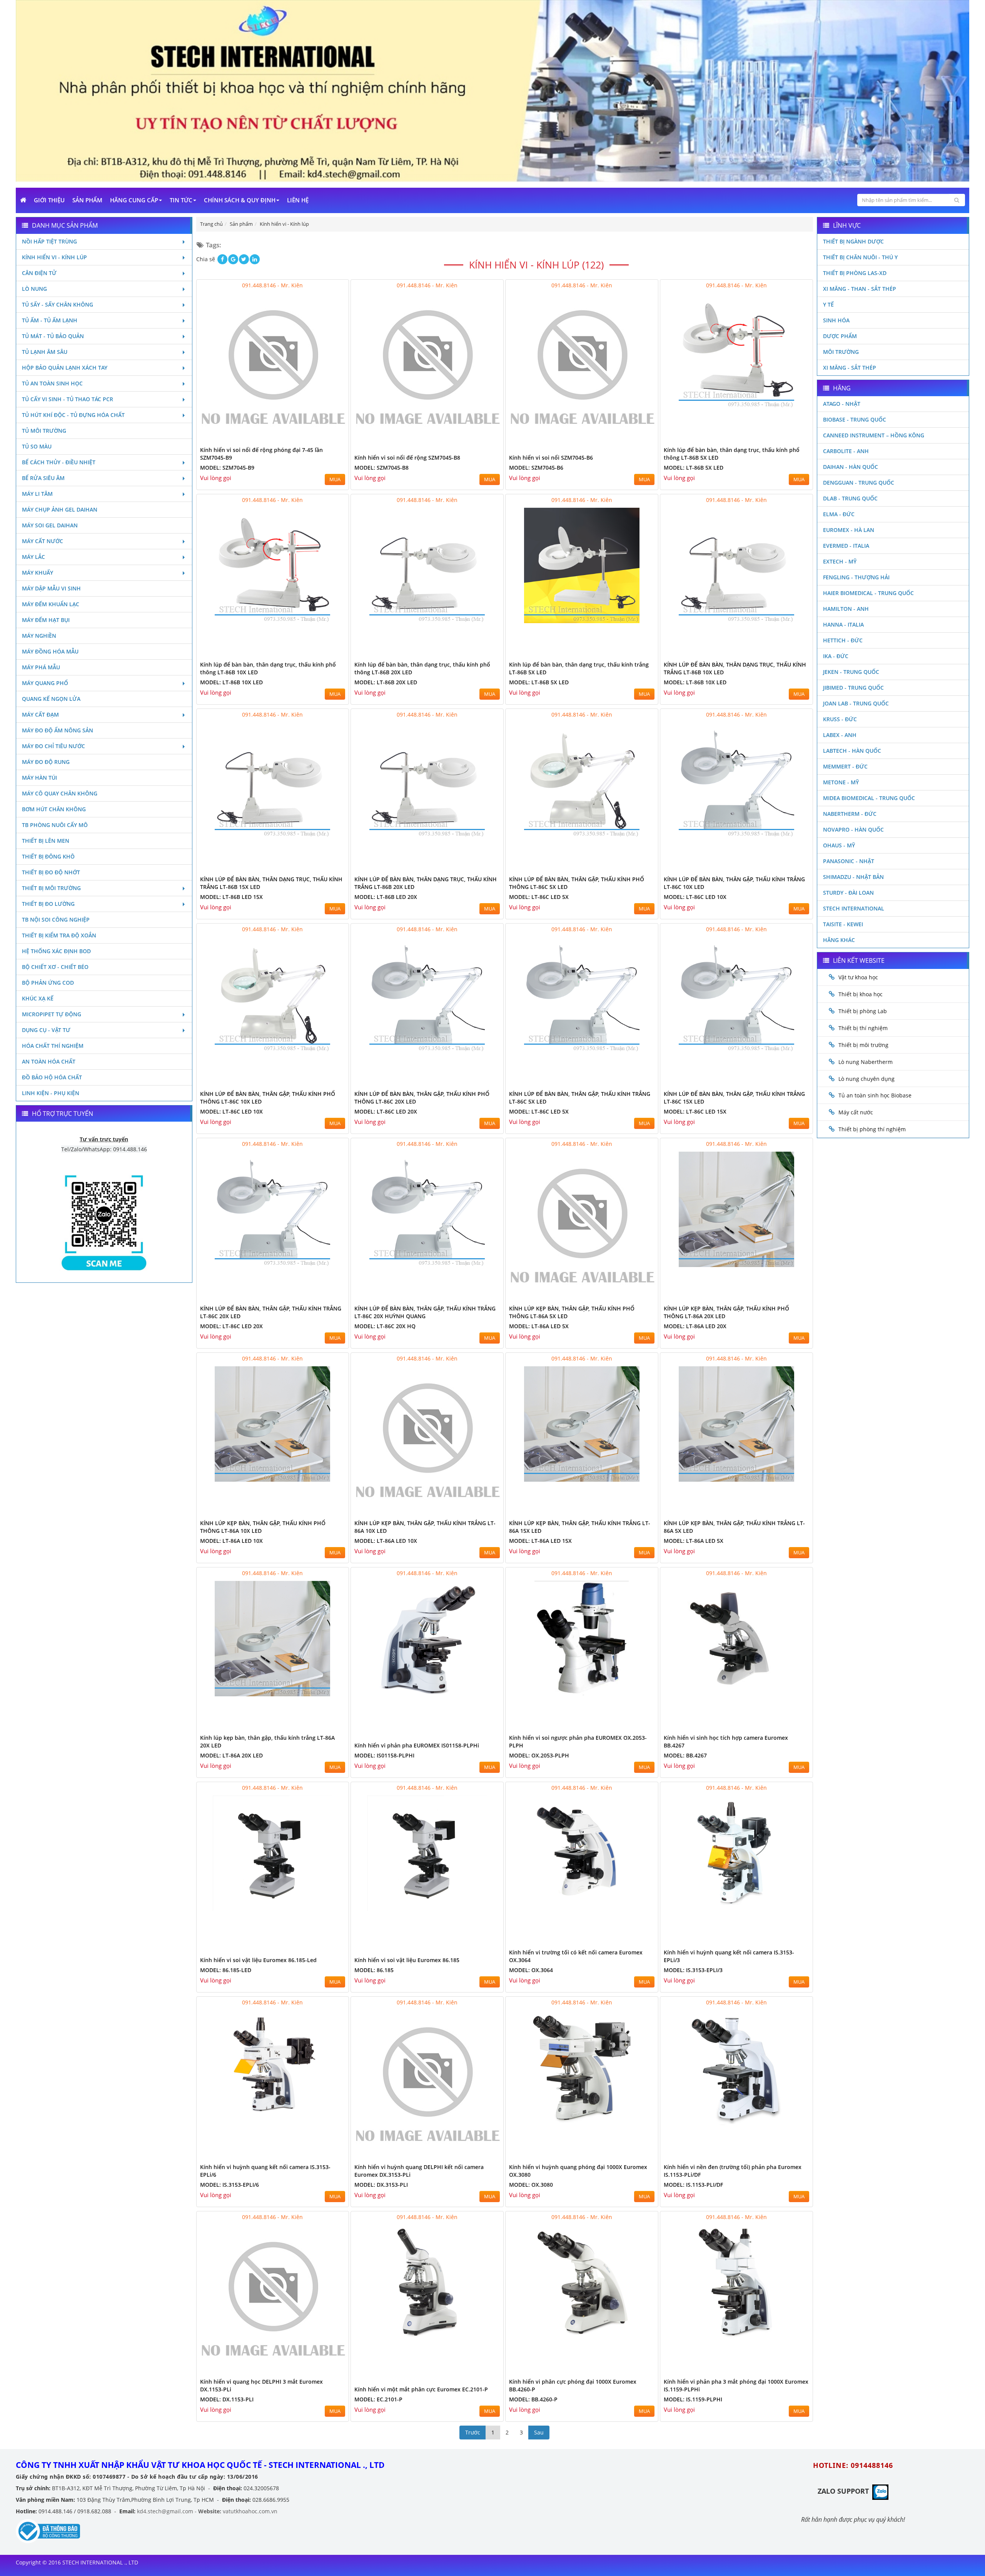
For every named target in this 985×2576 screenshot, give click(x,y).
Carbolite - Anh (846, 451)
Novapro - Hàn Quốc (853, 829)
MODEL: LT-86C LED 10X (695, 897)
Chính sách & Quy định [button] (240, 200)
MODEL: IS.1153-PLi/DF (693, 2185)
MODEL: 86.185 (374, 1970)
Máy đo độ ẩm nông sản (58, 730)
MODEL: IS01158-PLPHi (384, 1755)
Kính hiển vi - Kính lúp (54, 257)
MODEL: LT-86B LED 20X (386, 897)
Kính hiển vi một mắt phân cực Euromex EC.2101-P (421, 2389)
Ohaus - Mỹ (839, 845)
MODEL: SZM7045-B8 (381, 468)
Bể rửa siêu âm (43, 478)
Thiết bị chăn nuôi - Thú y (860, 257)
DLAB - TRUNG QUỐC (850, 498)
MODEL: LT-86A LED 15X (540, 1541)
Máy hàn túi (39, 778)
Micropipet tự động (52, 1014)
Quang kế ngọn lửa (51, 699)
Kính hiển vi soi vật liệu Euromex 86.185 (407, 1960)
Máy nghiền (39, 636)
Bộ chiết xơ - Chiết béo (55, 967)
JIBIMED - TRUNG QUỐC (853, 688)
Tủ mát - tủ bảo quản (53, 336)
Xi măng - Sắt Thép (850, 368)
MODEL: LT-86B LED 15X (231, 897)
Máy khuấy (38, 573)
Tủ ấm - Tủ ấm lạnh (50, 320)
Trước (473, 2432)
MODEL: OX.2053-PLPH (539, 1755)
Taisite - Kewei (843, 924)
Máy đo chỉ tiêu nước (53, 746)
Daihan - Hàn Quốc (851, 467)
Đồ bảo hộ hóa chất (52, 1077)
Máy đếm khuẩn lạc (51, 604)
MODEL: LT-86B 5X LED (694, 468)
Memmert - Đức (845, 766)
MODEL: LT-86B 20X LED (386, 682)
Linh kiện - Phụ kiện (51, 1093)
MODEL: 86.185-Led (226, 1970)
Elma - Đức (839, 514)
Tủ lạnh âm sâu (45, 352)
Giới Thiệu (49, 200)
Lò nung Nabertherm (866, 1062)
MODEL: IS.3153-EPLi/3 (693, 1970)
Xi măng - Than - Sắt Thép (860, 289)
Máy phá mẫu (41, 667)
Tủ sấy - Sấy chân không (58, 304)
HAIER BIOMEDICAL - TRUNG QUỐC (868, 593)
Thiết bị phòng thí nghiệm (872, 1129)
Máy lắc (33, 557)
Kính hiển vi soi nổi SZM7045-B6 (551, 458)
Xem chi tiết (327, 438)
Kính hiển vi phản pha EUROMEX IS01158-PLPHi (417, 1745)
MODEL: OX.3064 (531, 1970)
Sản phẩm (87, 200)
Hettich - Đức (843, 640)
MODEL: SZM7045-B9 (227, 468)
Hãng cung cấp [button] (134, 200)
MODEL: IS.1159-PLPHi (693, 2399)
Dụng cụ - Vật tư (46, 1030)
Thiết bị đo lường (48, 904)
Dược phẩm (840, 336)
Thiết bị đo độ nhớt (51, 872)
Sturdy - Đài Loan (848, 893)
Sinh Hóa (836, 320)
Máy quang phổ (45, 683)
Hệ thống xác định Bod (56, 951)
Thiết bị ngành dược (853, 241)
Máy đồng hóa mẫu (50, 651)
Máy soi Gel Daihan (50, 525)
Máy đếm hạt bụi (46, 620)
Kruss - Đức (840, 719)
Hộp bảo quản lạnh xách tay (65, 368)
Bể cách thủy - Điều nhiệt (59, 462)
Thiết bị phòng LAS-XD (855, 273)
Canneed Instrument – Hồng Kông (874, 435)
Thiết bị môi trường (51, 888)
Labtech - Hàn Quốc (852, 751)
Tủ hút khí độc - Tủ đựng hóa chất (73, 415)
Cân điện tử (39, 273)
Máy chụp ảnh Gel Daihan (60, 509)
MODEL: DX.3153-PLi (381, 2185)
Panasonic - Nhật (849, 861)
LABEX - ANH (840, 735)
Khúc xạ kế (38, 998)
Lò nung (34, 289)
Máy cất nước (43, 541)
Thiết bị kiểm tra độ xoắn (59, 935)
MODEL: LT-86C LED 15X (695, 1111)
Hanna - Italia (843, 624)
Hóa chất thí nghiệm (53, 1046)
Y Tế (828, 304)
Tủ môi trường (44, 431)
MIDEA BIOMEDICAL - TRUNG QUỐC (869, 798)
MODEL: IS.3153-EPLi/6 (230, 2185)
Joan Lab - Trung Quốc (856, 703)
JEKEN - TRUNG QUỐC (851, 672)
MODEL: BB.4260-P (533, 2399)
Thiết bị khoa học (861, 994)
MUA (335, 479)
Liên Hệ (298, 200)
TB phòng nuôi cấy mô (55, 825)
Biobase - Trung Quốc (855, 419)
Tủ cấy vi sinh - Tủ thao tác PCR (68, 399)
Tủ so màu (37, 446)
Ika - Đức (836, 656)
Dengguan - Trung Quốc (859, 483)
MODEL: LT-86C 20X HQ (385, 1326)
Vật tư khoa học (858, 977)
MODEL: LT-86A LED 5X (539, 1326)
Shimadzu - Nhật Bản (853, 877)
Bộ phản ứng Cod (48, 983)
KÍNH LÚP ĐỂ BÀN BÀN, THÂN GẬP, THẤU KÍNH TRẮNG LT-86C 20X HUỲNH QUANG (425, 1312)
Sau (539, 2432)
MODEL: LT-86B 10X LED (231, 682)
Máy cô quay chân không (60, 793)
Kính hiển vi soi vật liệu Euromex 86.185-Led (258, 1960)
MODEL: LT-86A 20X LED (231, 1755)
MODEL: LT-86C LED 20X (386, 1111)
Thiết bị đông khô (48, 856)
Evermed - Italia (846, 546)
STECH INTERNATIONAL (854, 908)
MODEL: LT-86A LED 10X (231, 1541)
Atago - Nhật (842, 404)
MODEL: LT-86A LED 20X (695, 1326)
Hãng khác (839, 940)
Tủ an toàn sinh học (52, 383)
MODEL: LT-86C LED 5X (539, 897)
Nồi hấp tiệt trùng (49, 241)
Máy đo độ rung (46, 762)
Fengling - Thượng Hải (856, 577)
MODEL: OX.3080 (531, 2185)
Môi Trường (841, 352)
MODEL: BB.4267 (685, 1755)
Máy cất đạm (40, 714)
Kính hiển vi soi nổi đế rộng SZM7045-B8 (407, 458)
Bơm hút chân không (54, 809)
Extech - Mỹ (840, 561)
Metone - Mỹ (841, 782)
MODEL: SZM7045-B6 (536, 468)
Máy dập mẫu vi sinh (51, 588)
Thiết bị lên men (46, 841)
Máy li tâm (37, 494)
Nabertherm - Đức (850, 814)
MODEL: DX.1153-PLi (227, 2399)
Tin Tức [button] (181, 200)
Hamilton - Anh (846, 609)
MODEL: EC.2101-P (378, 2399)
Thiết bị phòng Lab (863, 1011)
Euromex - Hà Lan (849, 530)
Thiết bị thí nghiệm (863, 1028)
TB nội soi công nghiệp (56, 920)
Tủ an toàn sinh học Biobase (875, 1095)
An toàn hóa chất (49, 1061)
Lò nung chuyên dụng (866, 1079)
